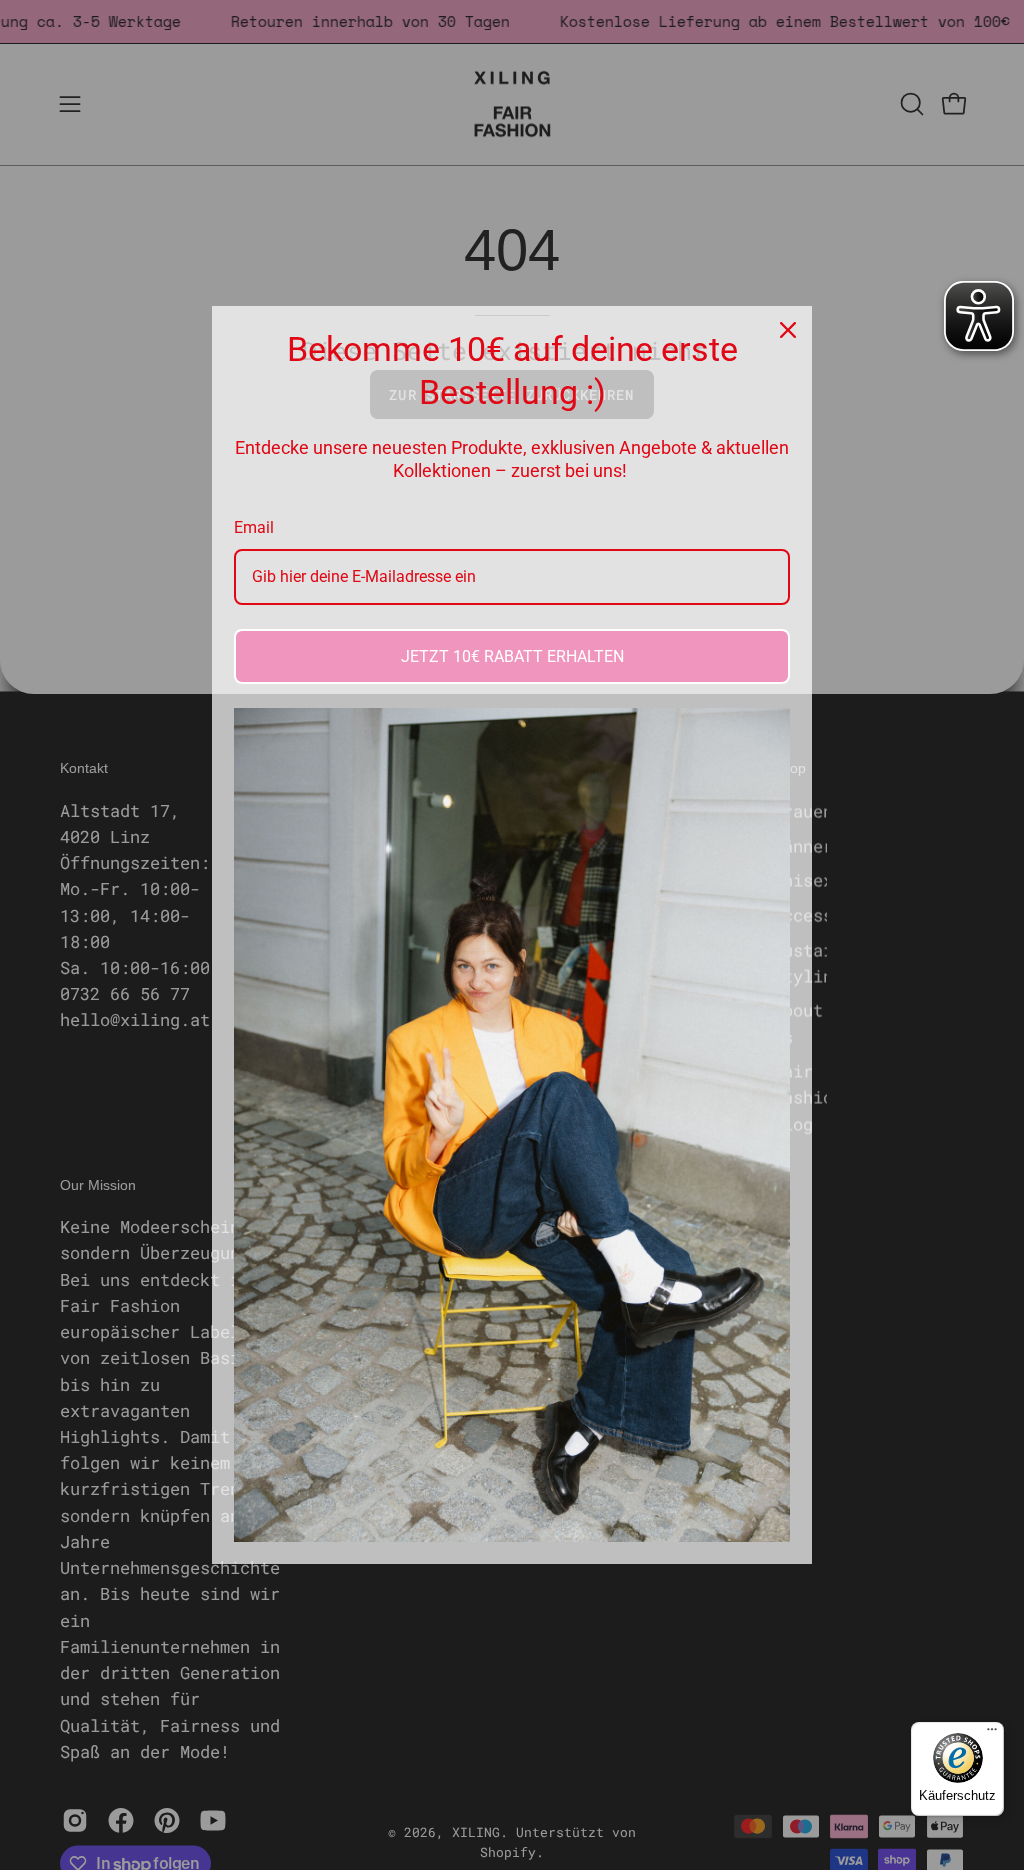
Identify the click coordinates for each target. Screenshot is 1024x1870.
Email (254, 527)
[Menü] (992, 1734)
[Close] (788, 330)
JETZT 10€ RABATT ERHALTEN (512, 656)
